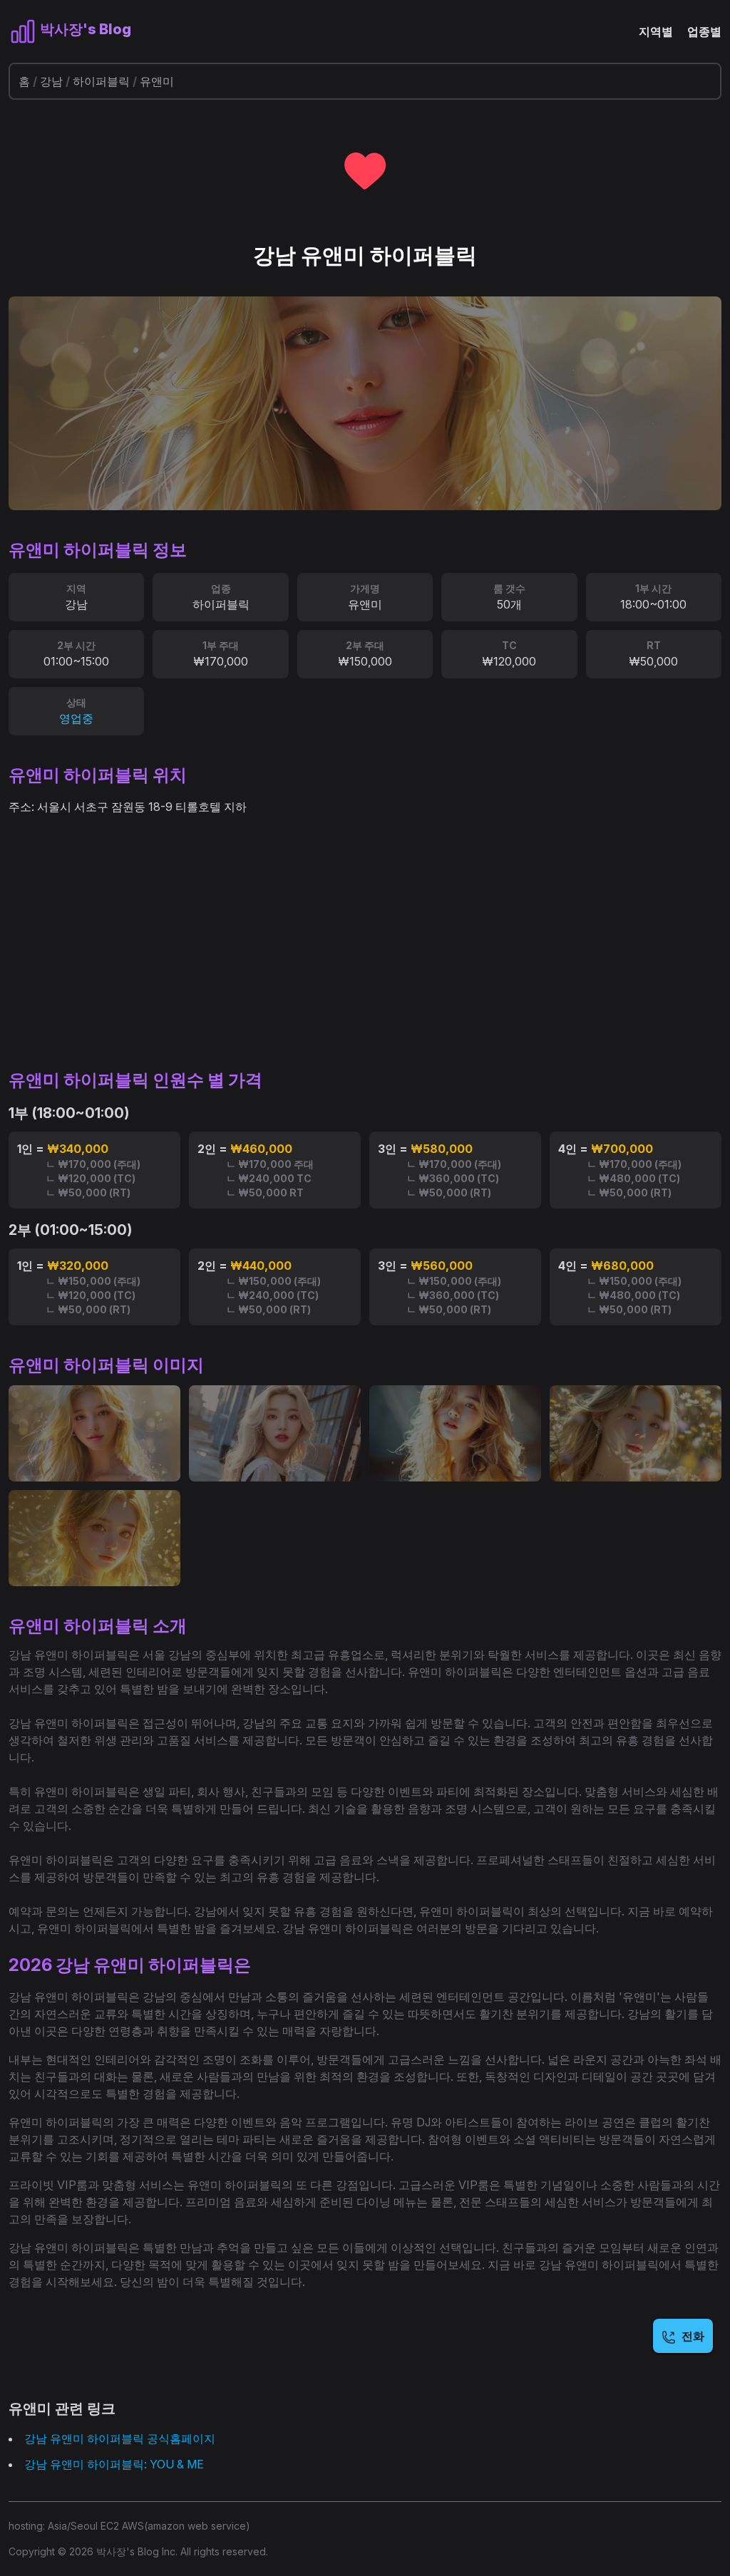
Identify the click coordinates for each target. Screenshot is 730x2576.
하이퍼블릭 (101, 81)
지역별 (656, 31)
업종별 (704, 31)
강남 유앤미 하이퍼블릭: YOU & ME (114, 2464)
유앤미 (157, 81)
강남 (51, 81)
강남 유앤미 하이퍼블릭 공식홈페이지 (120, 2438)
